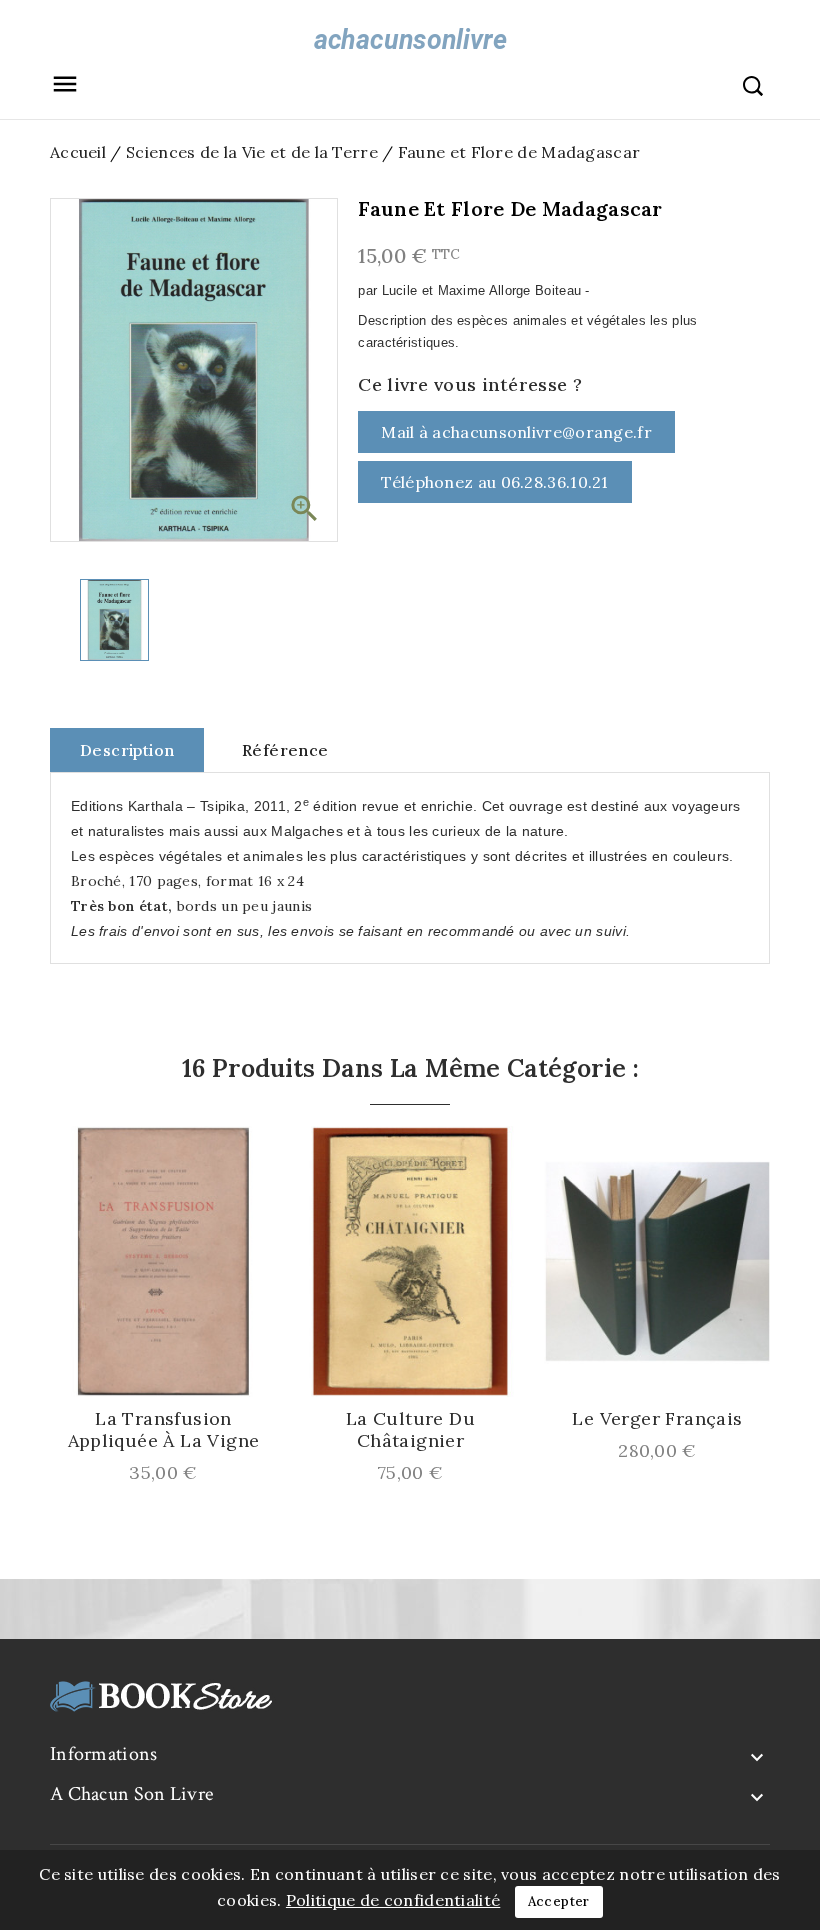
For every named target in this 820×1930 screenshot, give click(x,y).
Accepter (559, 1901)
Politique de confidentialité (393, 1900)
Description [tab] (127, 750)
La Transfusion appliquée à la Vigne (164, 1430)
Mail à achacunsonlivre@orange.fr (516, 432)
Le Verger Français (657, 1419)
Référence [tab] (285, 750)
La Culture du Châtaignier (410, 1430)
